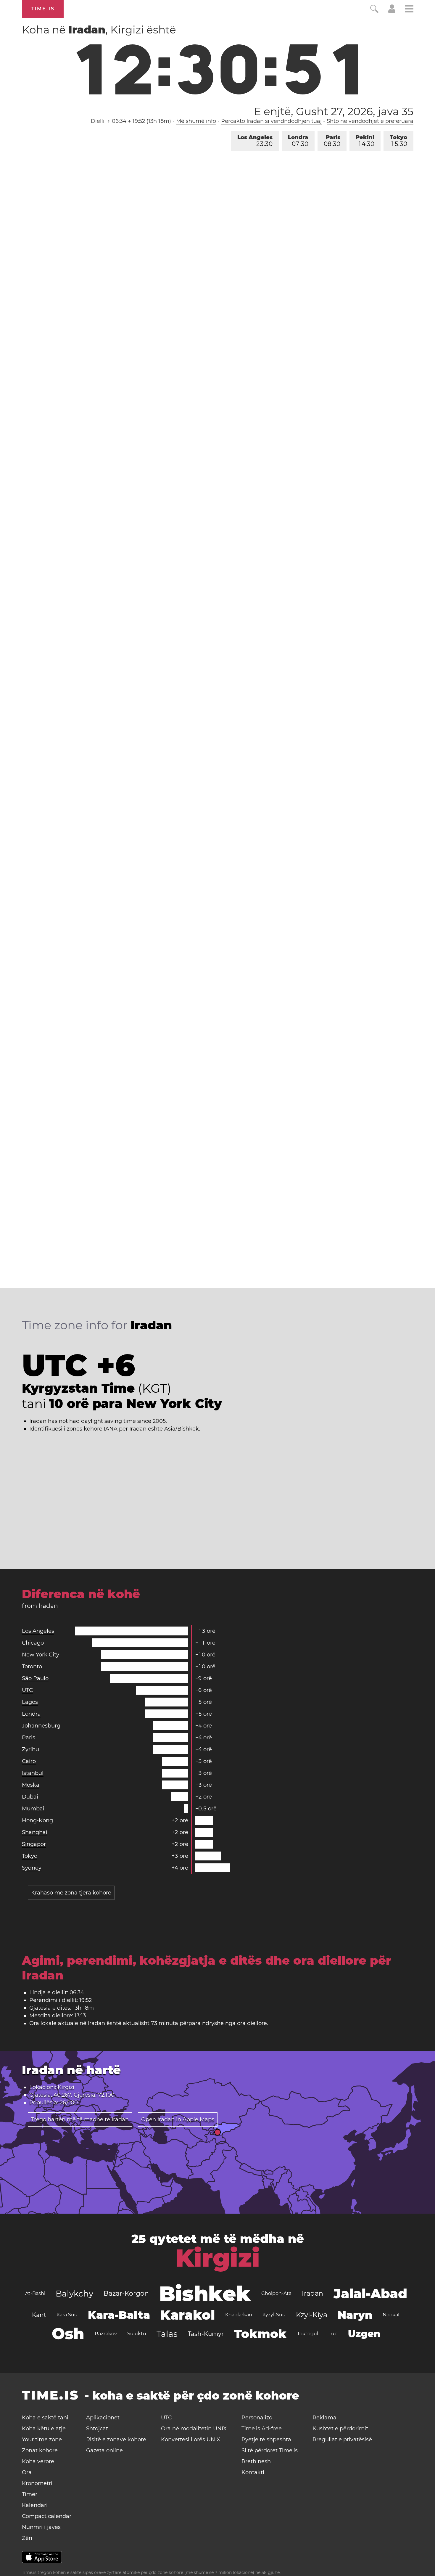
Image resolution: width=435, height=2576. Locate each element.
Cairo (29, 1761)
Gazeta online (104, 2450)
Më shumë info (196, 121)
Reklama (324, 2418)
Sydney (32, 1868)
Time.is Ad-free (262, 2429)
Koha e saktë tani (45, 2418)
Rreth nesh (256, 2461)
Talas (167, 2334)
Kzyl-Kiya (312, 2315)
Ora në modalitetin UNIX (194, 2429)
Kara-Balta (119, 2315)
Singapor (34, 1844)
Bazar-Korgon (126, 2293)
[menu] (409, 10)
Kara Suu (67, 2315)
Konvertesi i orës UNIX (191, 2440)
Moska (31, 1785)
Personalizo (257, 2418)
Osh (68, 2334)
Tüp (333, 2334)
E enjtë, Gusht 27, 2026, (334, 111)
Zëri (27, 2538)
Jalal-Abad (370, 2294)
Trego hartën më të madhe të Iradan (80, 2119)
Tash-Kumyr (206, 2334)
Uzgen (364, 2334)
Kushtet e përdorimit (340, 2429)
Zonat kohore (40, 2450)
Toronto (32, 1667)
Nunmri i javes (41, 2527)
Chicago (33, 1643)
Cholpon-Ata (276, 2293)
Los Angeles (255, 141)
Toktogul (308, 2334)
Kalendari (35, 2505)
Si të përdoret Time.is (270, 2450)
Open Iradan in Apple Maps (178, 2119)
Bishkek (205, 2294)
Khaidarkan (239, 2315)
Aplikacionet (103, 2418)
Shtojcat (97, 2429)
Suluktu (137, 2334)
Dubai (30, 1797)
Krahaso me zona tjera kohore (71, 1893)
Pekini (365, 141)
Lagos (30, 1702)
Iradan (312, 2293)
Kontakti (253, 2472)
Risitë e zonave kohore (116, 2440)
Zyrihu (30, 1749)
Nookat (391, 2315)
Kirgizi (218, 2258)
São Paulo (35, 1678)
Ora (27, 2472)
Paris (332, 141)
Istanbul (33, 1773)
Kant (39, 2315)
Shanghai (35, 1832)
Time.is (43, 9)
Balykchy (74, 2294)
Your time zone (42, 2440)
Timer (30, 2494)
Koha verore (38, 2461)
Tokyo (398, 141)
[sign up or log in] (392, 11)
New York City (41, 1655)
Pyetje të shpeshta (266, 2440)
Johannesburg (41, 1726)
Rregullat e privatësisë (342, 2440)
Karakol (188, 2315)
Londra (298, 141)
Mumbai (33, 1809)
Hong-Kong (37, 1820)
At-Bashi (35, 2293)
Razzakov (106, 2334)
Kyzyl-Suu (274, 2315)
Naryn (355, 2315)
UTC (27, 1690)
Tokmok (260, 2334)
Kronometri (37, 2483)
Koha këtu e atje (44, 2429)
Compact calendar (47, 2516)
